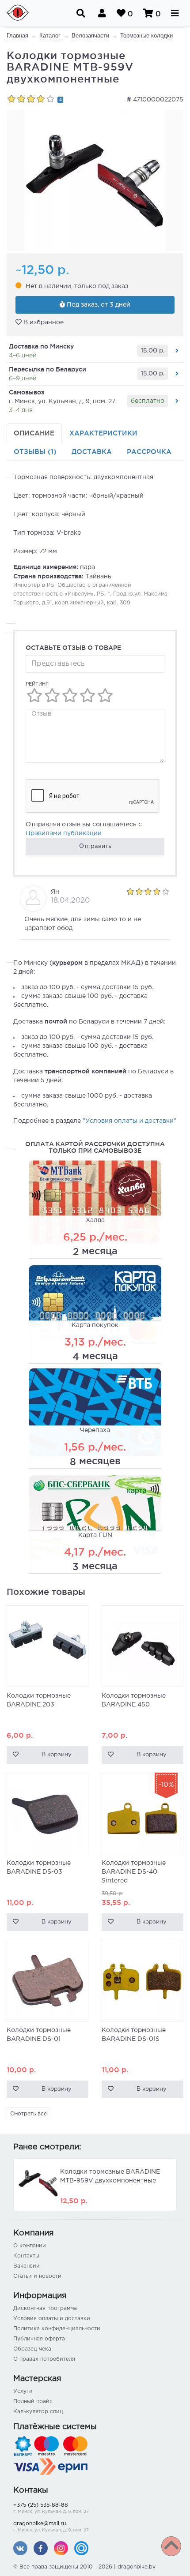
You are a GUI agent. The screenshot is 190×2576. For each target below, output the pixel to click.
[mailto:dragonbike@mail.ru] (81, 2548)
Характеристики (103, 433)
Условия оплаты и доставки (52, 2319)
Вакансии (27, 2266)
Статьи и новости (37, 2276)
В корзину (57, 1755)
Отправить (95, 846)
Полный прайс (33, 2402)
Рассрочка (149, 452)
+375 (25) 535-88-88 (51, 2508)
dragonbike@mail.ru (51, 2527)
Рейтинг (37, 684)
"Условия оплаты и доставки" (129, 1121)
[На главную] (23, 13)
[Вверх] (171, 2546)
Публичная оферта (39, 2339)
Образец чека (32, 2349)
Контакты (26, 2256)
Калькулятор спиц (38, 2412)
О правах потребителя (44, 2359)
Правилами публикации (64, 833)
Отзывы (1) (35, 452)
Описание (34, 433)
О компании (30, 2246)
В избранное (43, 322)
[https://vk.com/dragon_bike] (20, 2548)
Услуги (23, 2391)
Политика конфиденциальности (57, 2329)
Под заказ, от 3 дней (98, 305)
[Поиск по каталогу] (81, 13)
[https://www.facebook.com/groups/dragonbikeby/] (41, 2548)
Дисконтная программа (45, 2308)
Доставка (92, 452)
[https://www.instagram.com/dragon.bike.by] (61, 2548)
